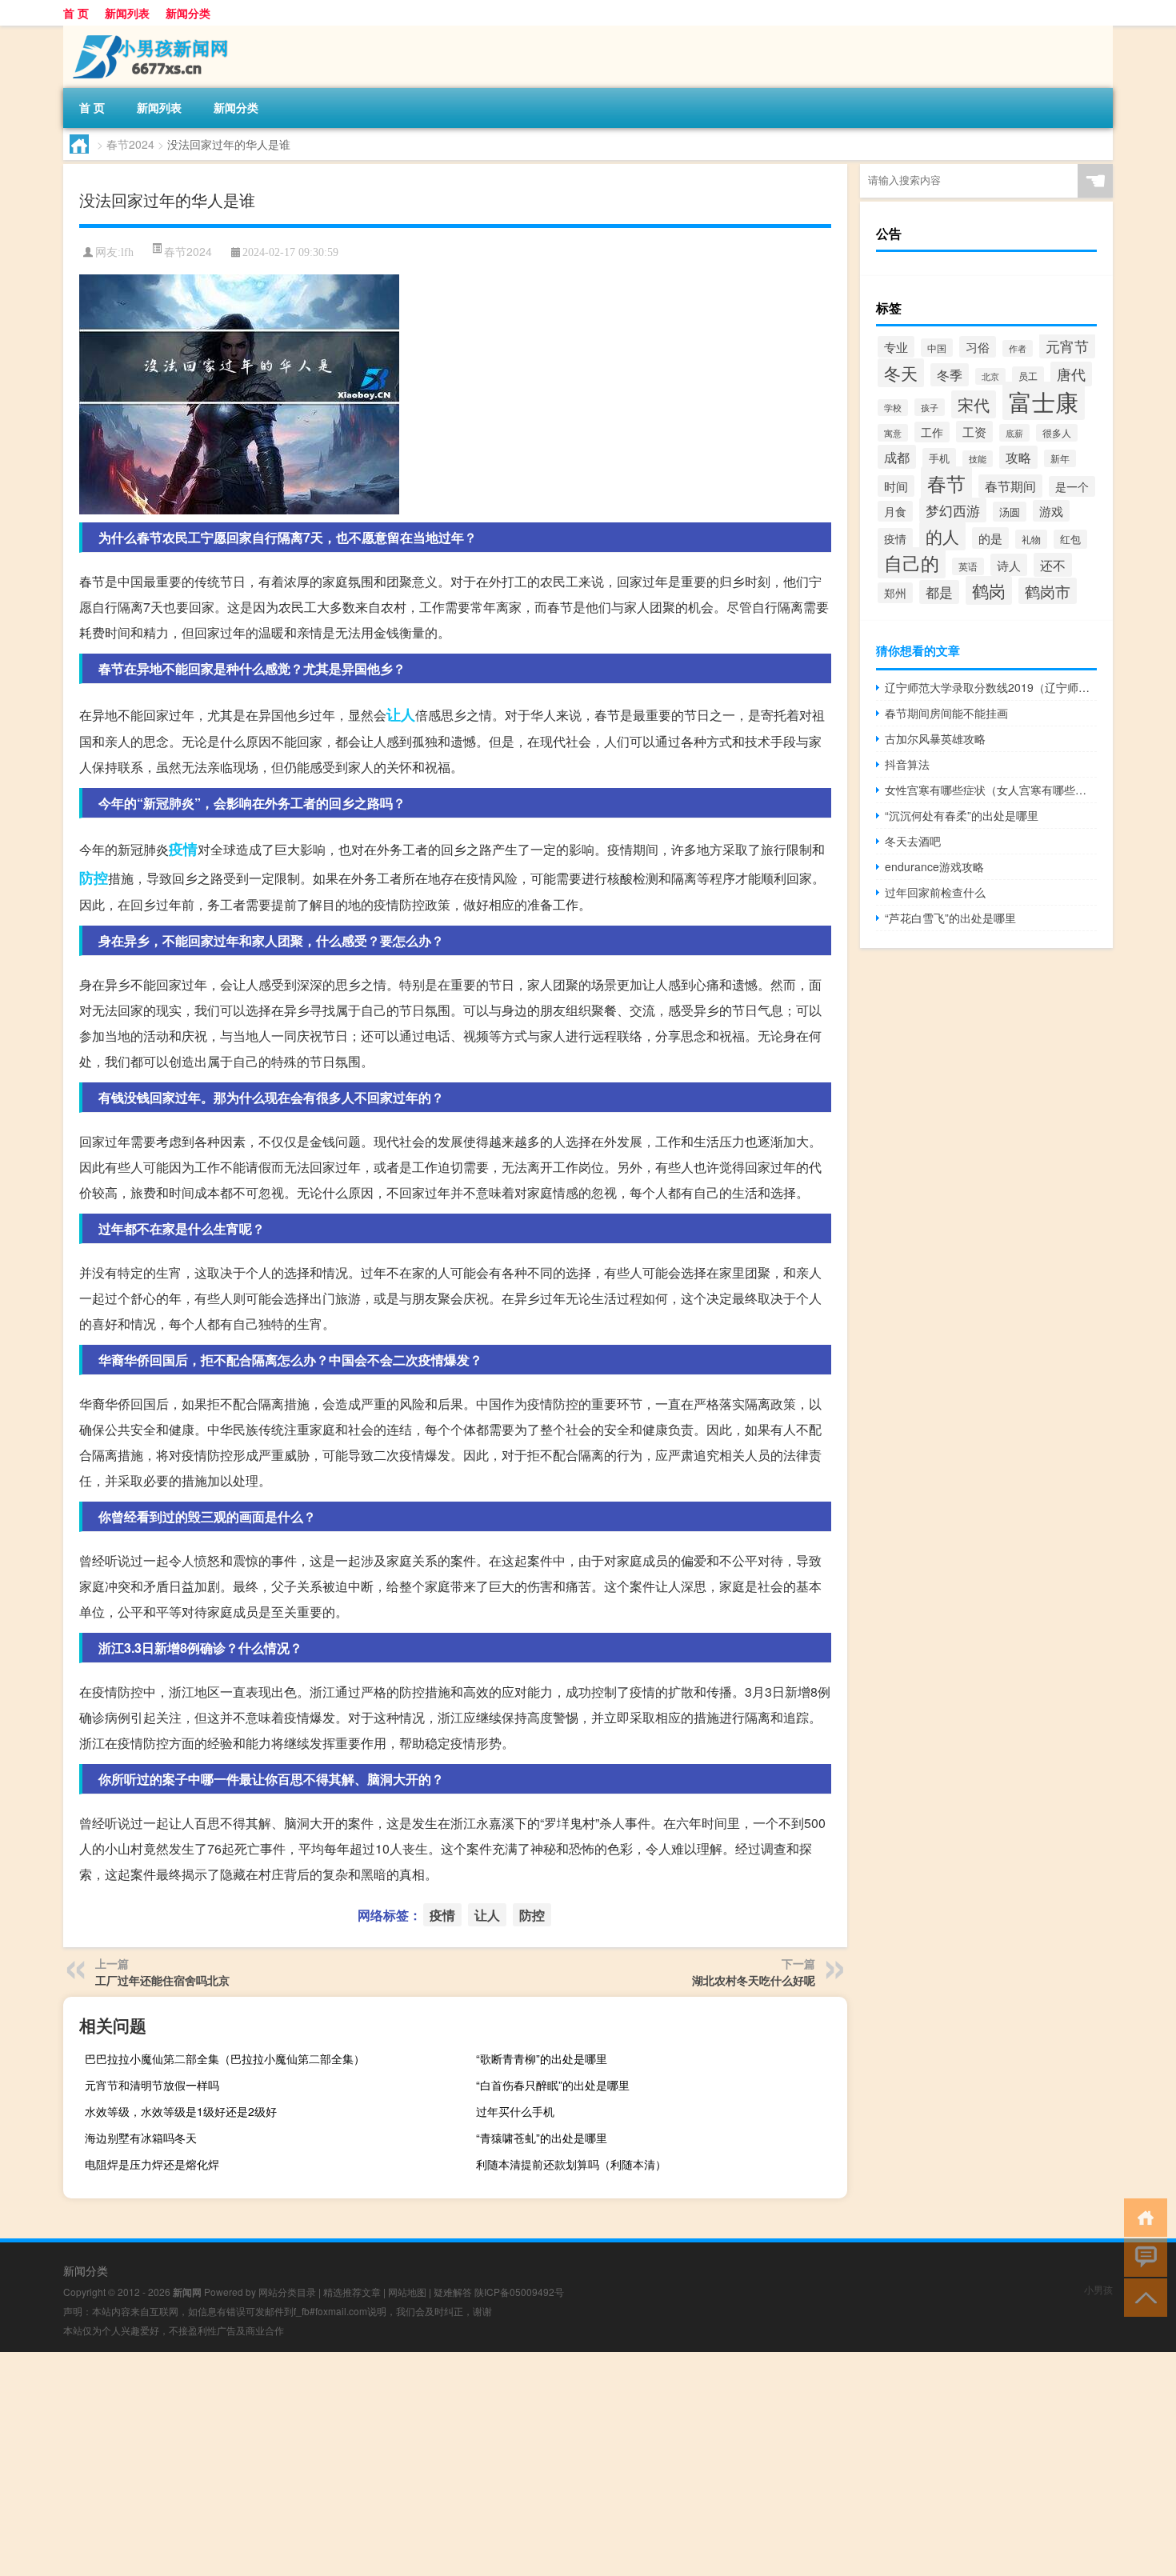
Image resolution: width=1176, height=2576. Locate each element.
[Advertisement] (480, 2464)
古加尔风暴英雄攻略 (935, 738)
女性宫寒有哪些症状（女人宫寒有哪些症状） (991, 790)
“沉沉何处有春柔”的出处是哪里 (962, 815)
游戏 (1051, 511)
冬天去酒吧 (913, 841)
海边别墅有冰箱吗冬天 (141, 2138)
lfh (127, 252)
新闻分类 (188, 13)
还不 (1053, 565)
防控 (94, 878)
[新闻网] (147, 31)
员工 (1028, 376)
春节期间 (1010, 486)
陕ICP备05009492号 (519, 2292)
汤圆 (1010, 512)
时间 (896, 486)
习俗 (978, 347)
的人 (942, 536)
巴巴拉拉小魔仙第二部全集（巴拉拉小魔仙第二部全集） (225, 2058)
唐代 (1071, 374)
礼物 (1031, 539)
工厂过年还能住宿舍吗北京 (162, 1980)
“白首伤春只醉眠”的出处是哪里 (553, 2085)
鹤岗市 (1048, 591)
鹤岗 (989, 590)
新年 (1060, 458)
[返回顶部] (1142, 2296)
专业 (896, 347)
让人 (401, 714)
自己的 (912, 563)
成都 (897, 457)
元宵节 (1067, 346)
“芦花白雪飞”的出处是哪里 (950, 918)
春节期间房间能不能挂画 (946, 713)
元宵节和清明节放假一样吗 (152, 2085)
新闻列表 (127, 13)
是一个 (1072, 486)
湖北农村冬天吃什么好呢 (754, 1980)
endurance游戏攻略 (934, 866)
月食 (895, 511)
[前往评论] (1142, 2256)
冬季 (950, 375)
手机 (939, 458)
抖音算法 (907, 764)
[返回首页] (1142, 2216)
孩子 (930, 407)
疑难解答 (453, 2292)
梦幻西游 (953, 510)
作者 (1018, 348)
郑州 (895, 593)
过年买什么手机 (515, 2111)
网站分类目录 (287, 2292)
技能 (978, 459)
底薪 (1014, 433)
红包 (1070, 539)
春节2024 (130, 144)
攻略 (1018, 457)
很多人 (1057, 433)
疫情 (183, 849)
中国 (937, 348)
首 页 (76, 13)
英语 (968, 566)
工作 (932, 432)
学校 (893, 408)
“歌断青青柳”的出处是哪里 (542, 2058)
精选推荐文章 (352, 2292)
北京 (990, 376)
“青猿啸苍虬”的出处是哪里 (542, 2138)
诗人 (1009, 565)
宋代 (974, 404)
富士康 (1044, 401)
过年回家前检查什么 (935, 892)
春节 (946, 483)
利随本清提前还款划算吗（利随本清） (571, 2164)
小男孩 (1098, 2289)
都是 (939, 592)
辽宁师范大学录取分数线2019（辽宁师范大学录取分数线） (991, 687)
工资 (974, 432)
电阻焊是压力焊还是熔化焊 (152, 2164)
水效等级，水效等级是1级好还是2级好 (181, 2111)
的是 (990, 538)
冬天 (901, 373)
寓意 (893, 433)
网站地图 (407, 2292)
